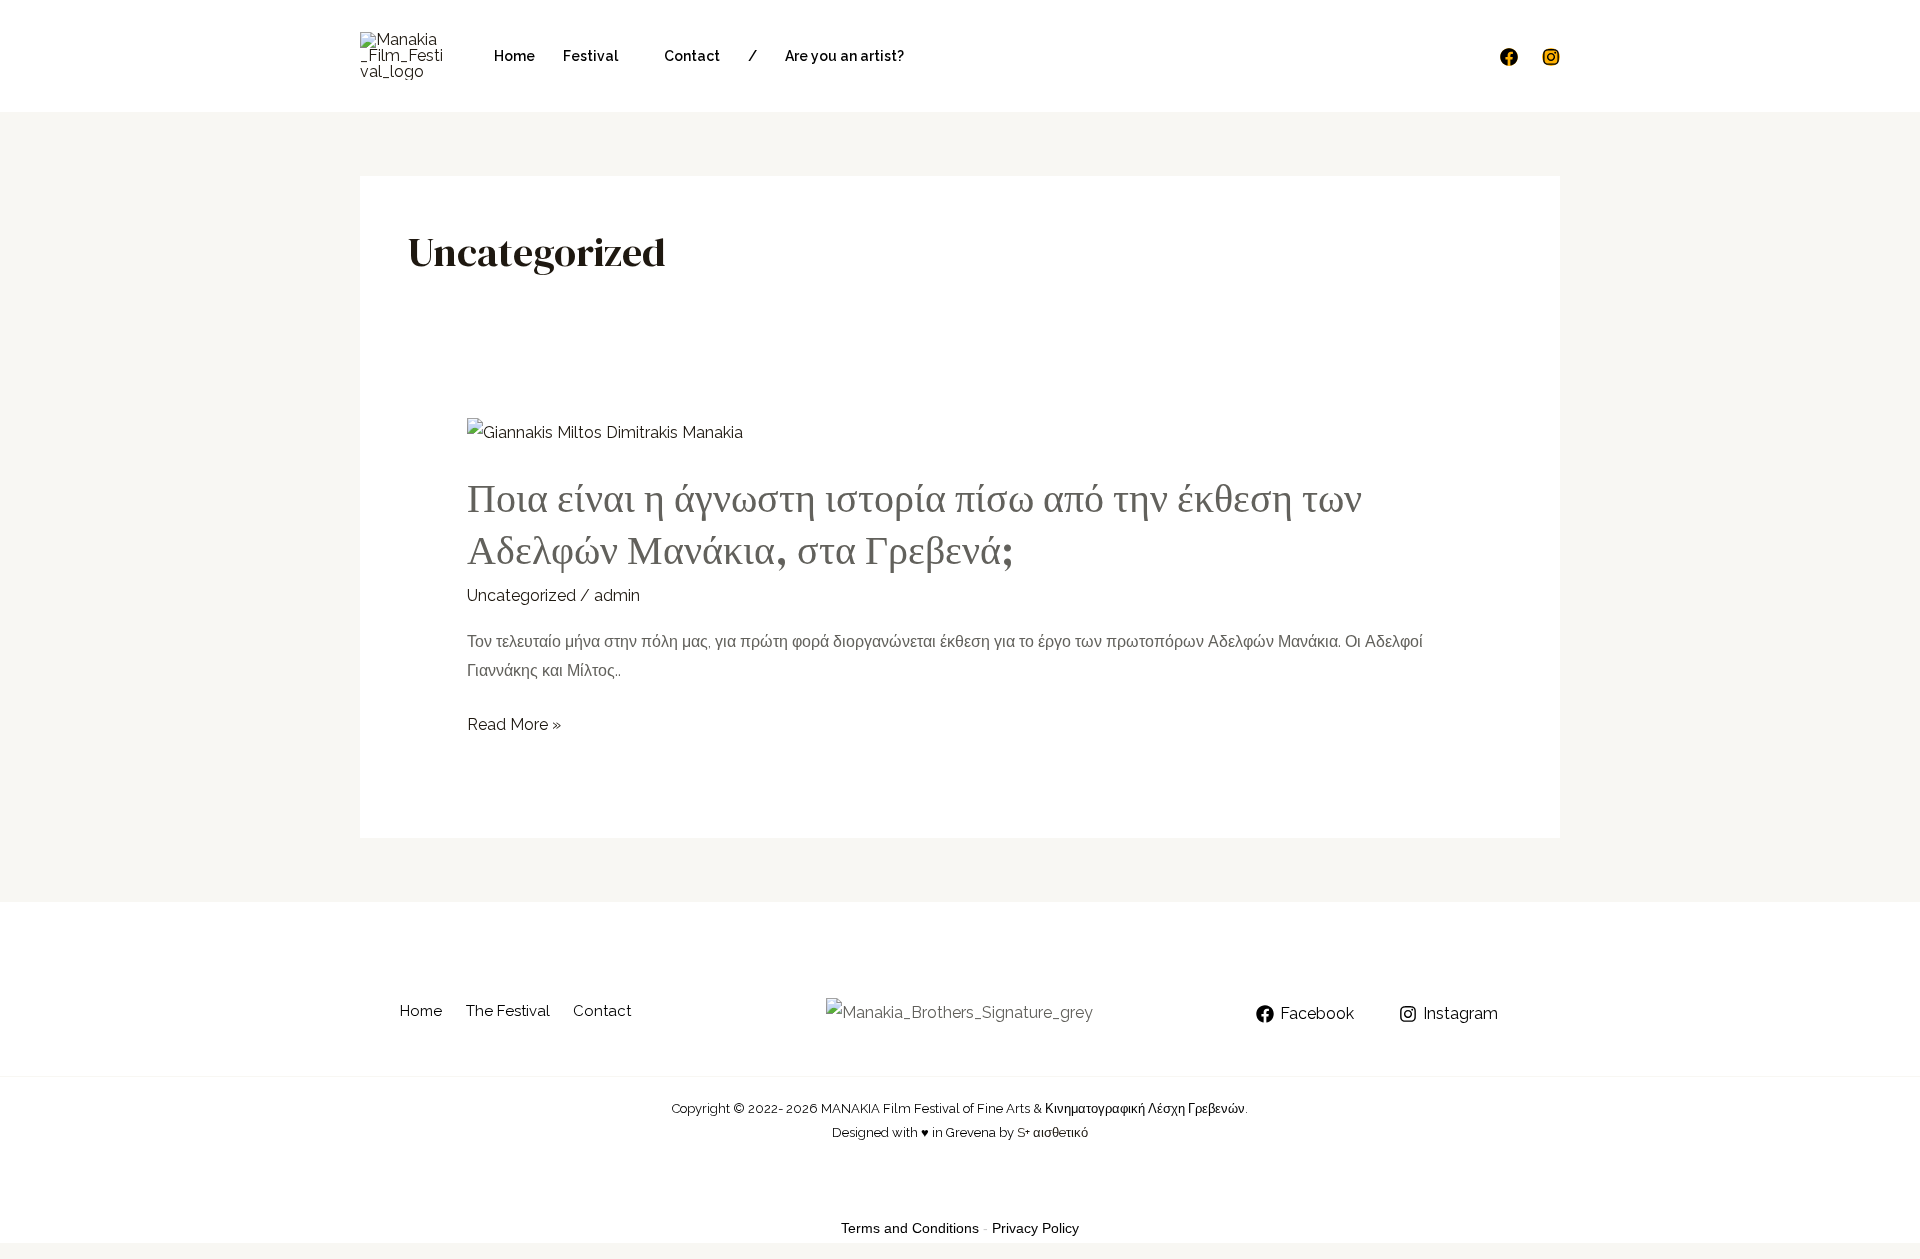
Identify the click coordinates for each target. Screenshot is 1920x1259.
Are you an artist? (844, 56)
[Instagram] (1551, 57)
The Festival (508, 1011)
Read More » (514, 725)
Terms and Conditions (910, 1228)
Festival (590, 56)
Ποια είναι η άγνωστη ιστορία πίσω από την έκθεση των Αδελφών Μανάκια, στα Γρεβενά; (914, 524)
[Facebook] (1509, 57)
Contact (692, 56)
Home (514, 56)
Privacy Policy (1035, 1228)
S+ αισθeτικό (1052, 1132)
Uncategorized (521, 595)
